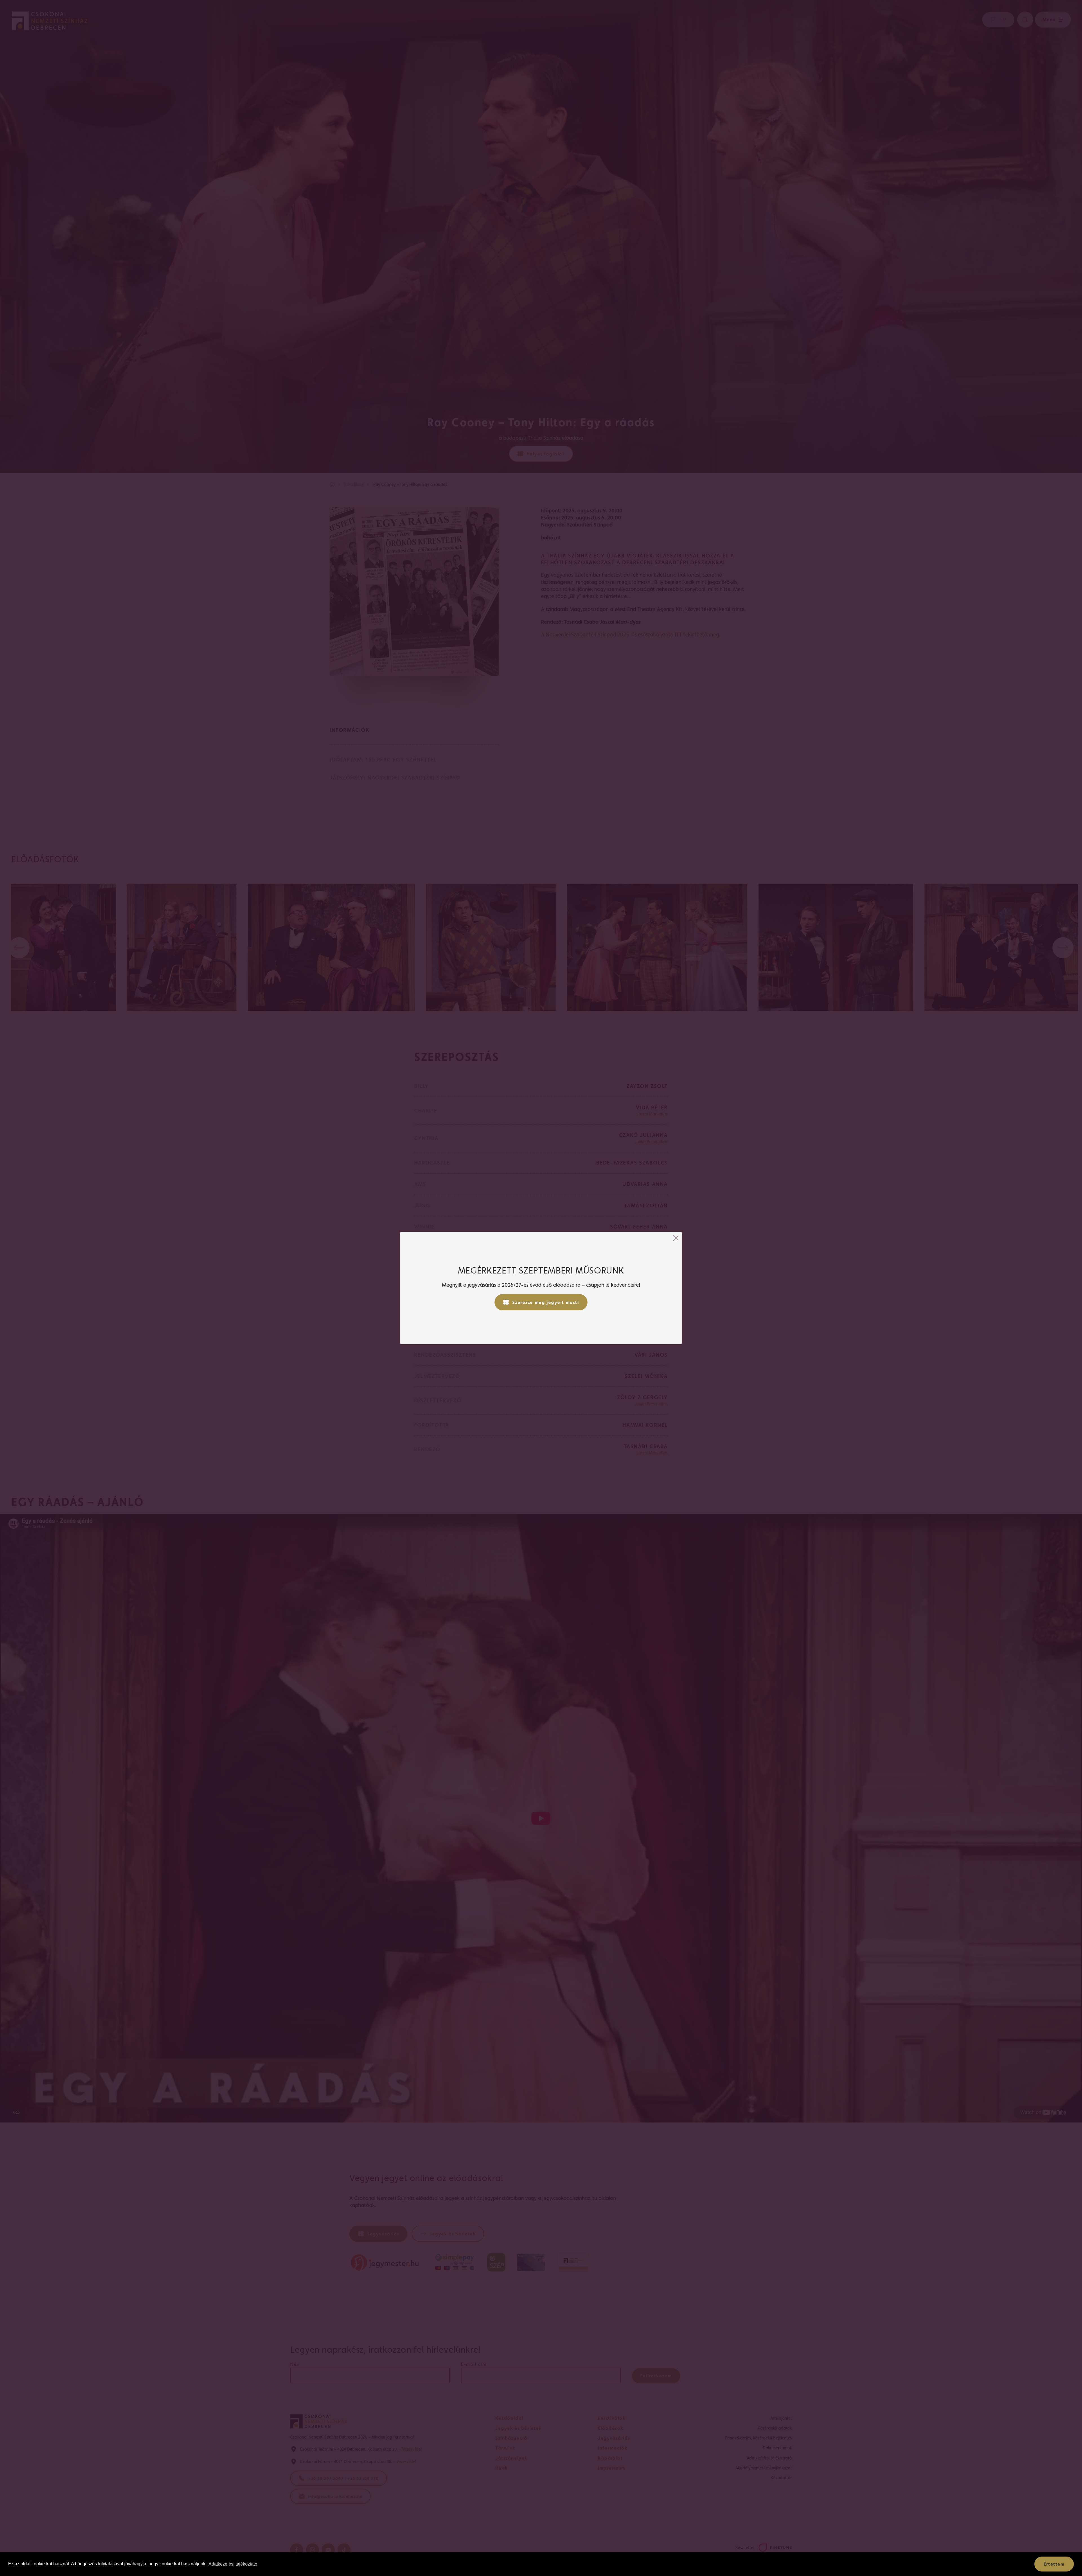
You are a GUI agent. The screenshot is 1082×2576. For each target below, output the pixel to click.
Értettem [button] (1054, 2564)
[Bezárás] (676, 1238)
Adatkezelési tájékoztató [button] (233, 2564)
